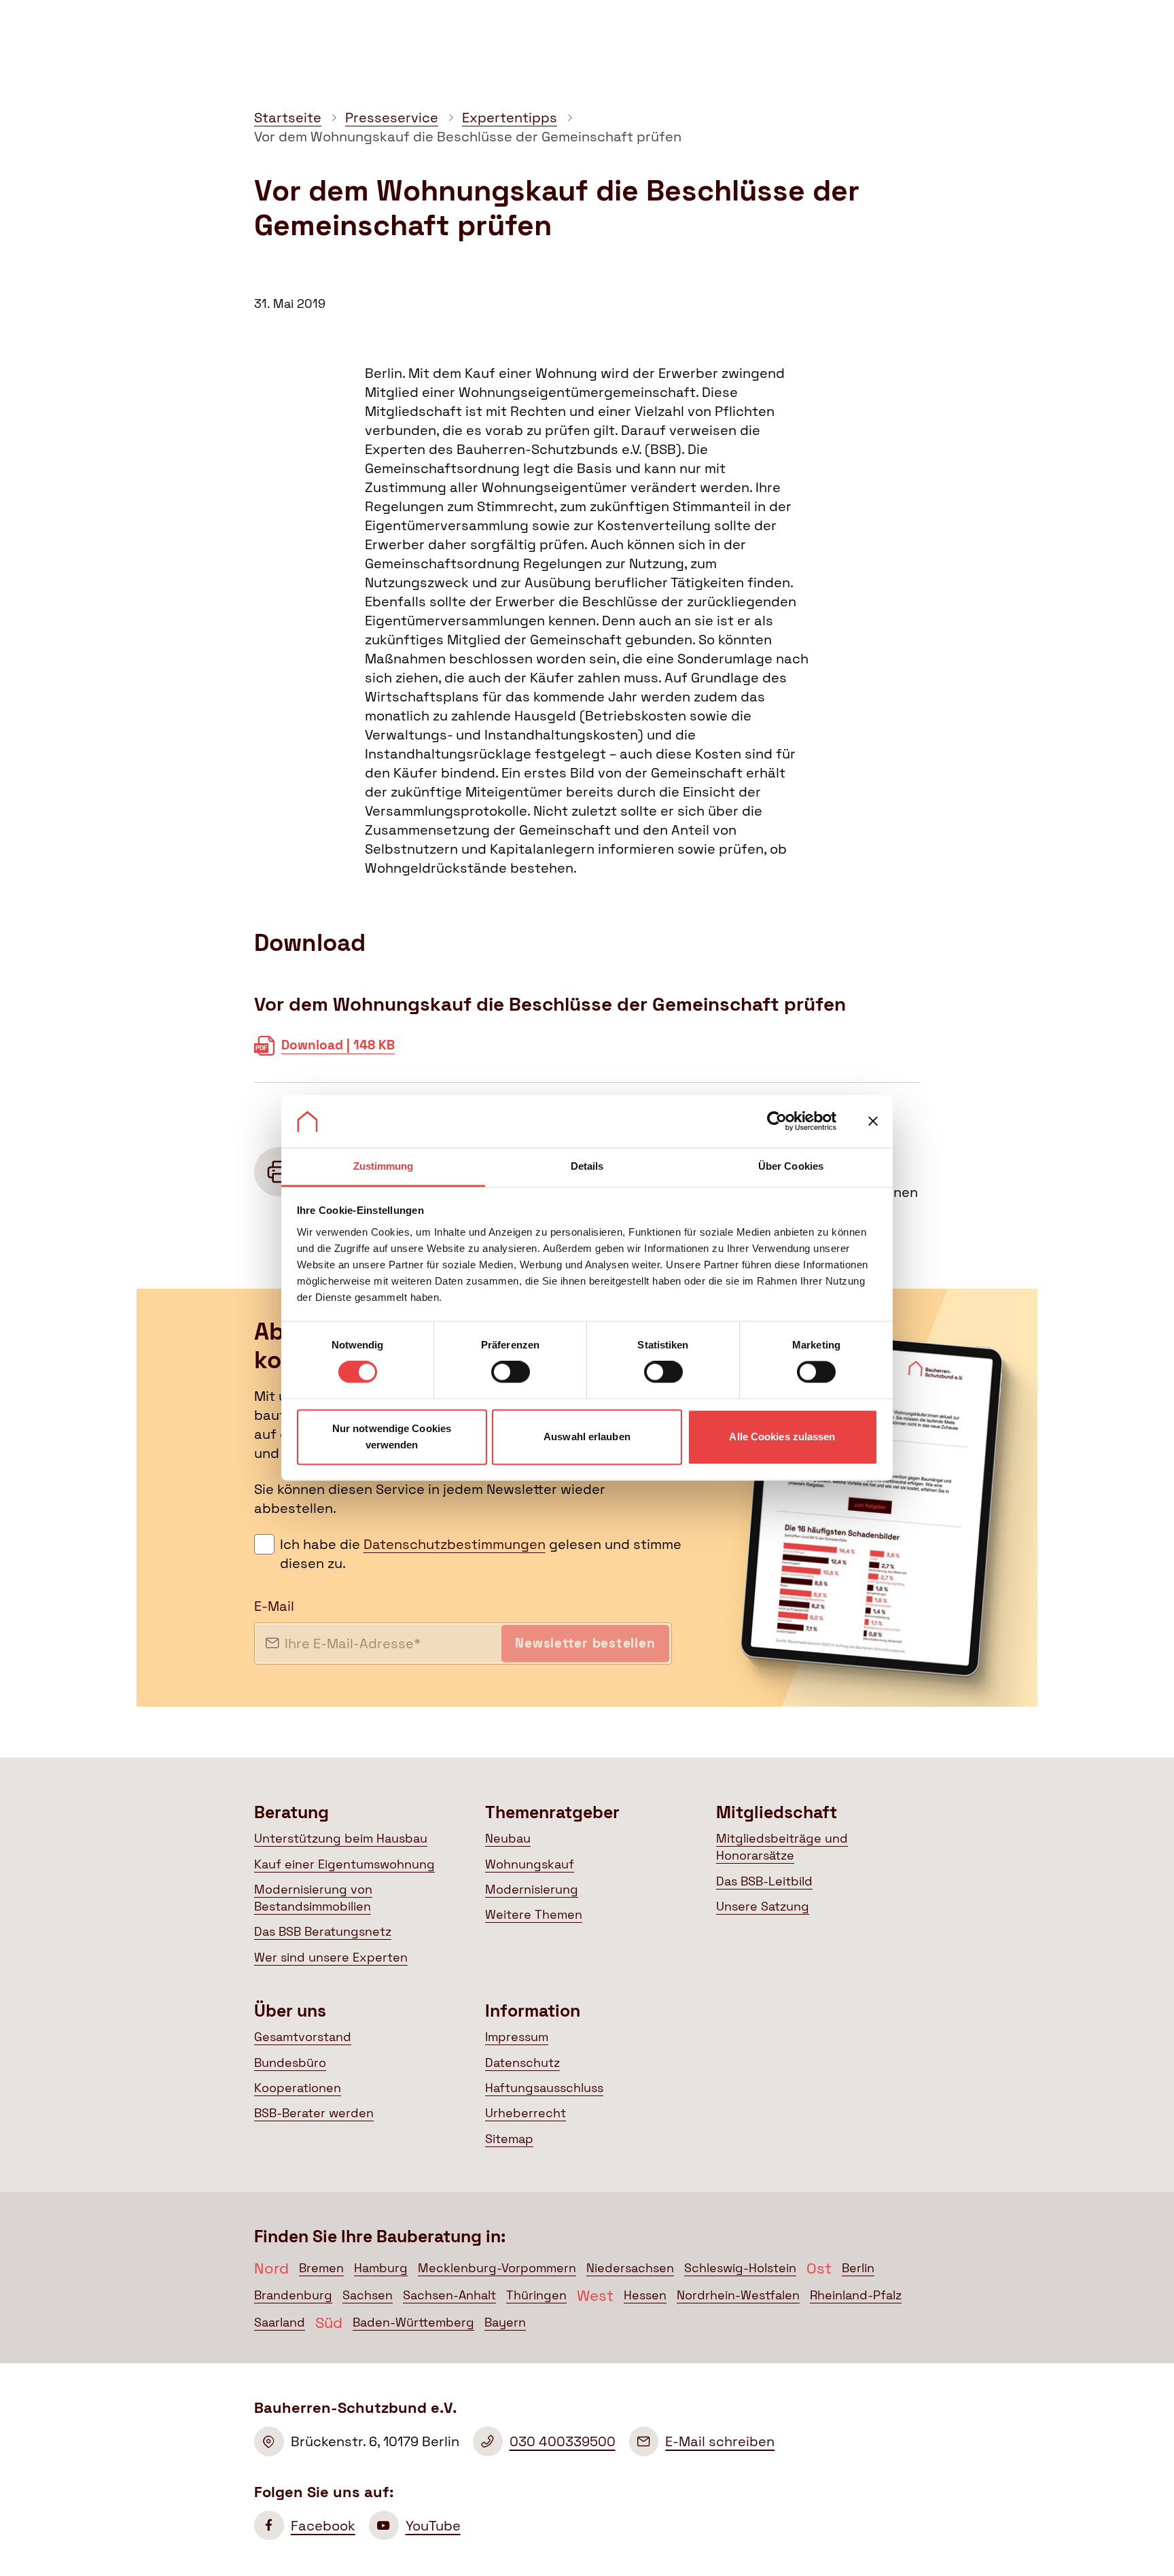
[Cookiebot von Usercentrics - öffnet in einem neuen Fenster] (777, 1121)
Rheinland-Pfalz (856, 2295)
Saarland (280, 2322)
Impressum (517, 2037)
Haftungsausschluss (544, 2088)
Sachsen (368, 2295)
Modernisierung (532, 1890)
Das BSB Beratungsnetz (323, 1932)
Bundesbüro (290, 2063)
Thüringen (536, 2295)
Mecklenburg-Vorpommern (497, 2268)
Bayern (505, 2322)
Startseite (288, 118)
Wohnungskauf (530, 1864)
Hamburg (381, 2268)
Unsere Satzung (763, 1907)
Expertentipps (510, 118)
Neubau (508, 1839)
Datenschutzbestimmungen (455, 1544)
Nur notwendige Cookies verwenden (392, 1437)
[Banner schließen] (873, 1121)
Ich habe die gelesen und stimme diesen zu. (481, 1554)
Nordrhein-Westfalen (738, 2295)
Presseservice (392, 118)
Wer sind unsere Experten (331, 1957)
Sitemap (509, 2139)
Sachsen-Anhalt (449, 2295)
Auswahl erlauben (587, 1437)
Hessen (645, 2295)
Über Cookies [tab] (791, 1166)
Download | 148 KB (338, 1051)
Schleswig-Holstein (740, 2268)
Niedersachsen (630, 2268)
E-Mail (274, 1606)
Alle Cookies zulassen (782, 1437)
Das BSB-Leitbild (764, 1881)
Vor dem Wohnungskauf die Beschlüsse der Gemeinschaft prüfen (468, 137)
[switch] (511, 1372)
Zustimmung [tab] (384, 1166)
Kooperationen (298, 2088)
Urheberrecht (526, 2113)
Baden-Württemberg (413, 2322)
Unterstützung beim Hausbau (341, 1839)
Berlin (858, 2268)
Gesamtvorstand (303, 2037)
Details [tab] (587, 1166)
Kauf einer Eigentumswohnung (344, 1864)
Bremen (321, 2268)
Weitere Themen (534, 1915)
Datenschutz (522, 2063)
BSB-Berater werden (314, 2113)
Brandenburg (293, 2295)
